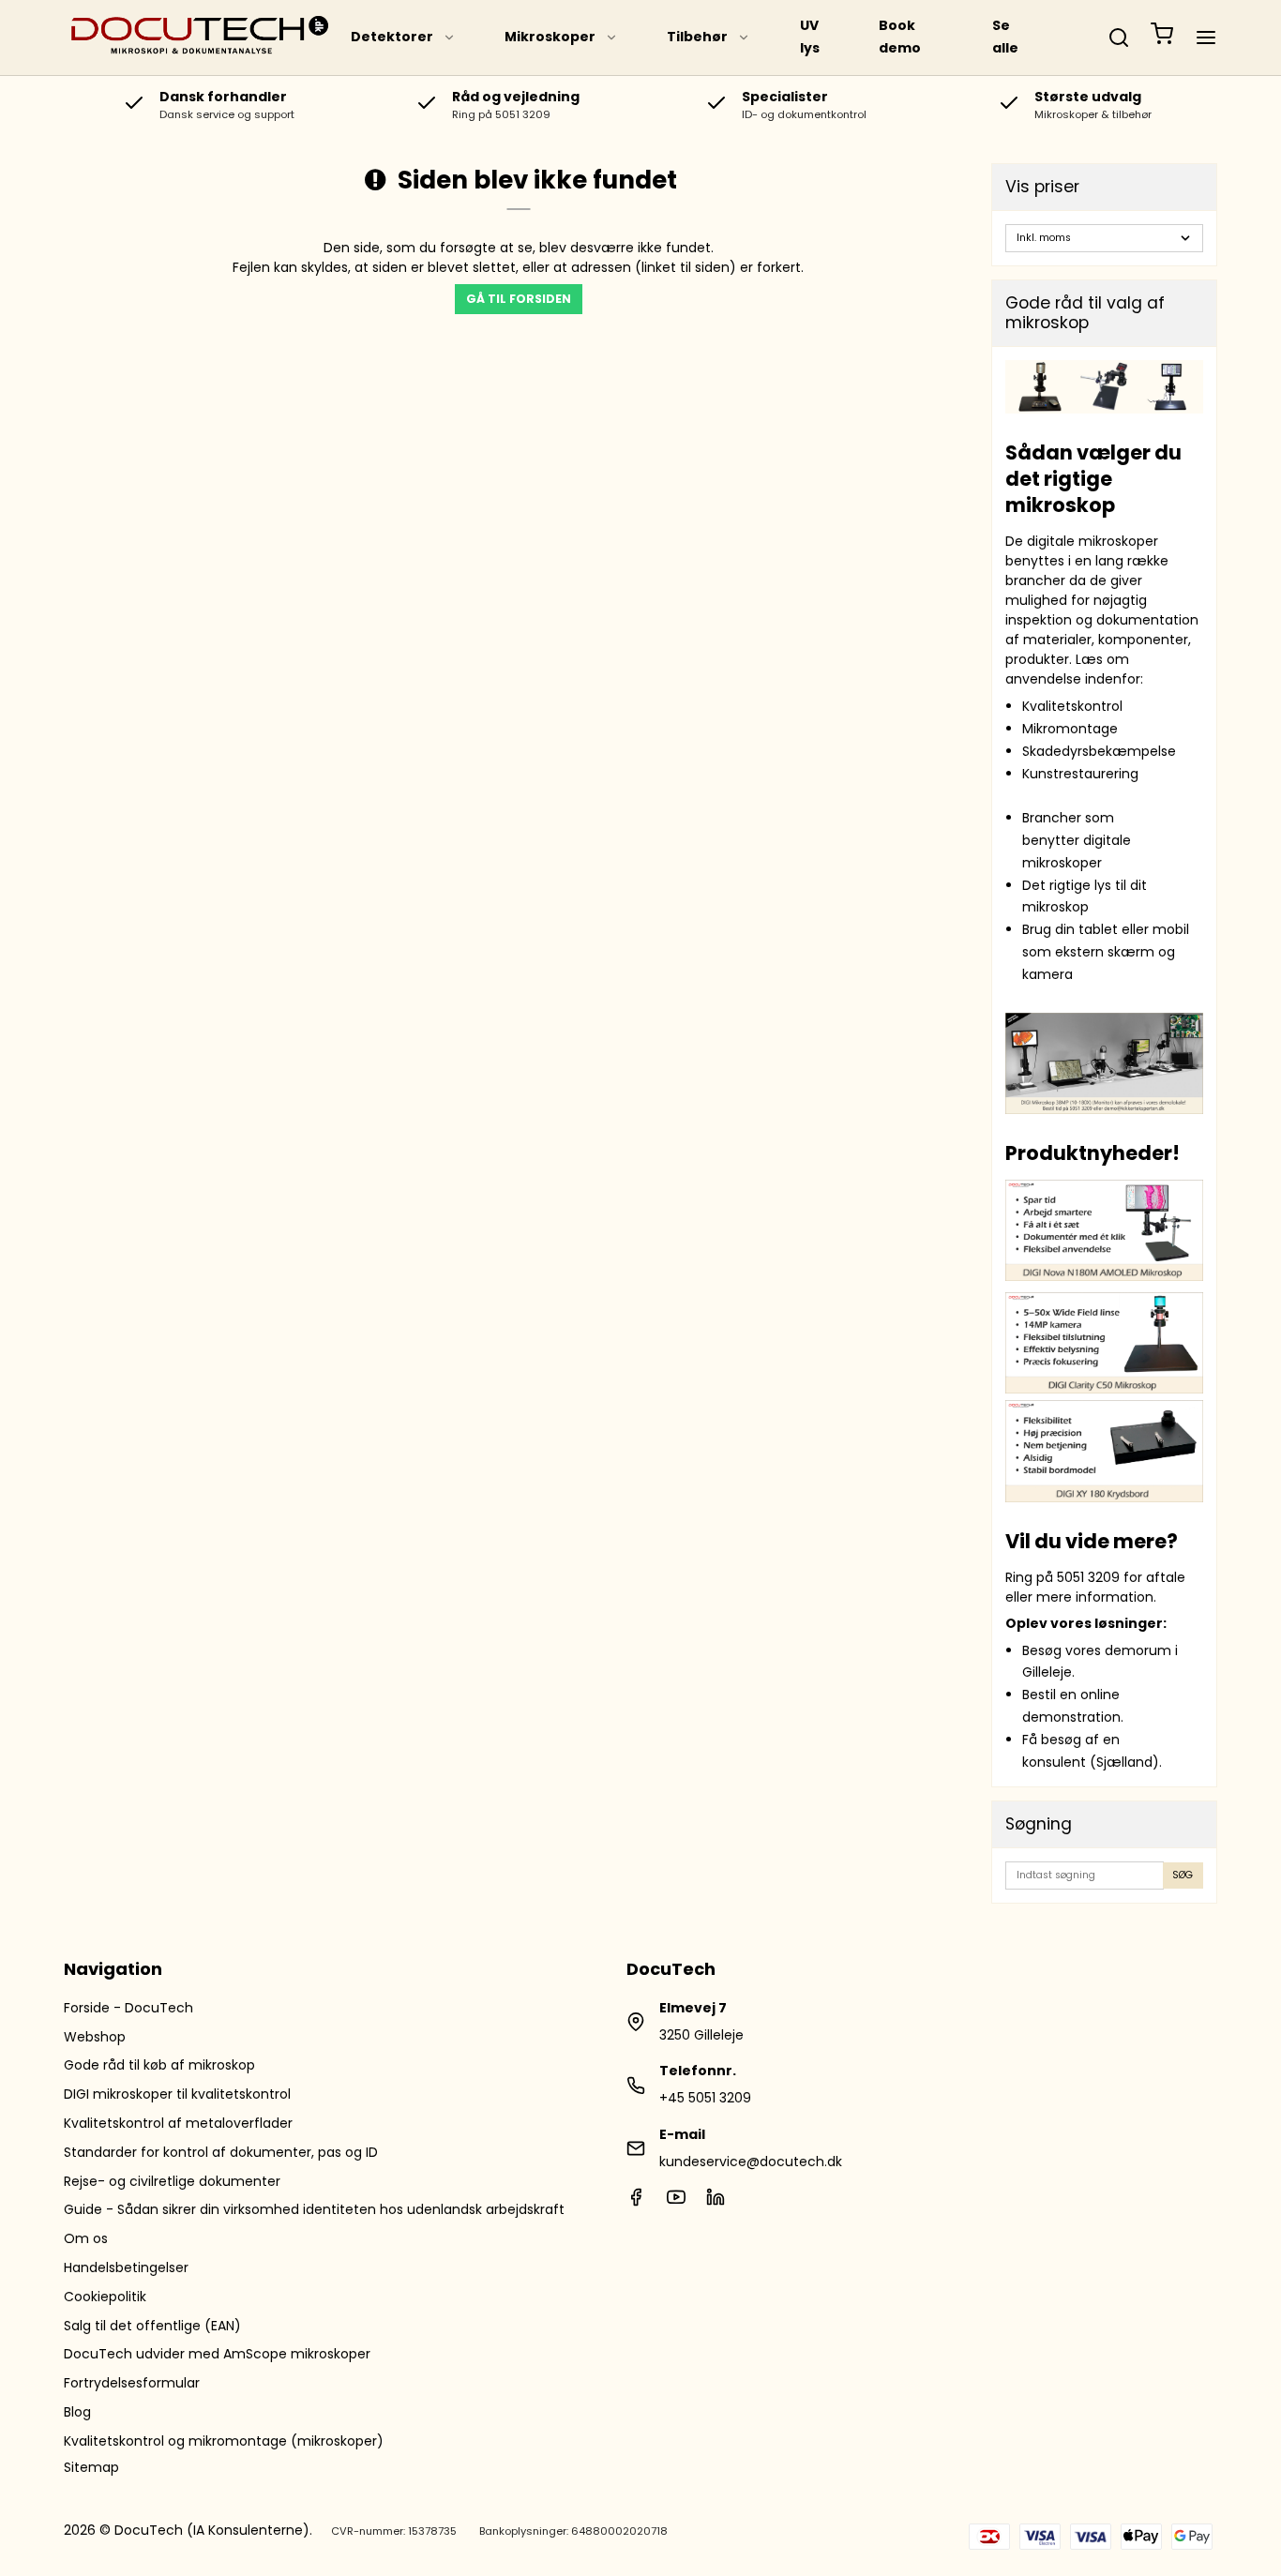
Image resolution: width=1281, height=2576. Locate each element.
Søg (1183, 1875)
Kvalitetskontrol (1072, 706)
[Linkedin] (716, 2202)
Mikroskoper (550, 37)
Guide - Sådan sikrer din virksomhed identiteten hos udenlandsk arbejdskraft (314, 2209)
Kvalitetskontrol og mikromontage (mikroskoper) (224, 2441)
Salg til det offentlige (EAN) (152, 2326)
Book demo (900, 37)
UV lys (810, 37)
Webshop (95, 2037)
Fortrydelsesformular (132, 2383)
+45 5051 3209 (705, 2098)
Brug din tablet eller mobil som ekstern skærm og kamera (1106, 952)
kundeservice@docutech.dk (751, 2162)
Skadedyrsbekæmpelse (1099, 751)
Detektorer (392, 37)
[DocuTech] (200, 38)
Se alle (1005, 37)
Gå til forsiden (519, 299)
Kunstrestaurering (1080, 774)
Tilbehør (697, 37)
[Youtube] (676, 2202)
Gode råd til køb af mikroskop (159, 2065)
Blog (77, 2412)
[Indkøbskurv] (1162, 38)
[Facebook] (636, 2202)
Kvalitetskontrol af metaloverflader (178, 2123)
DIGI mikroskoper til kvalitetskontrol (177, 2094)
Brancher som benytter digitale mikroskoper (1077, 840)
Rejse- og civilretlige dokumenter (172, 2181)
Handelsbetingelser (126, 2267)
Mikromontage (1070, 729)
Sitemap (91, 2467)
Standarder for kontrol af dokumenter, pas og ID (221, 2152)
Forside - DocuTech (128, 2008)
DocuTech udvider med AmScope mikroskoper (217, 2354)
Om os (86, 2238)
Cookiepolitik (105, 2297)
